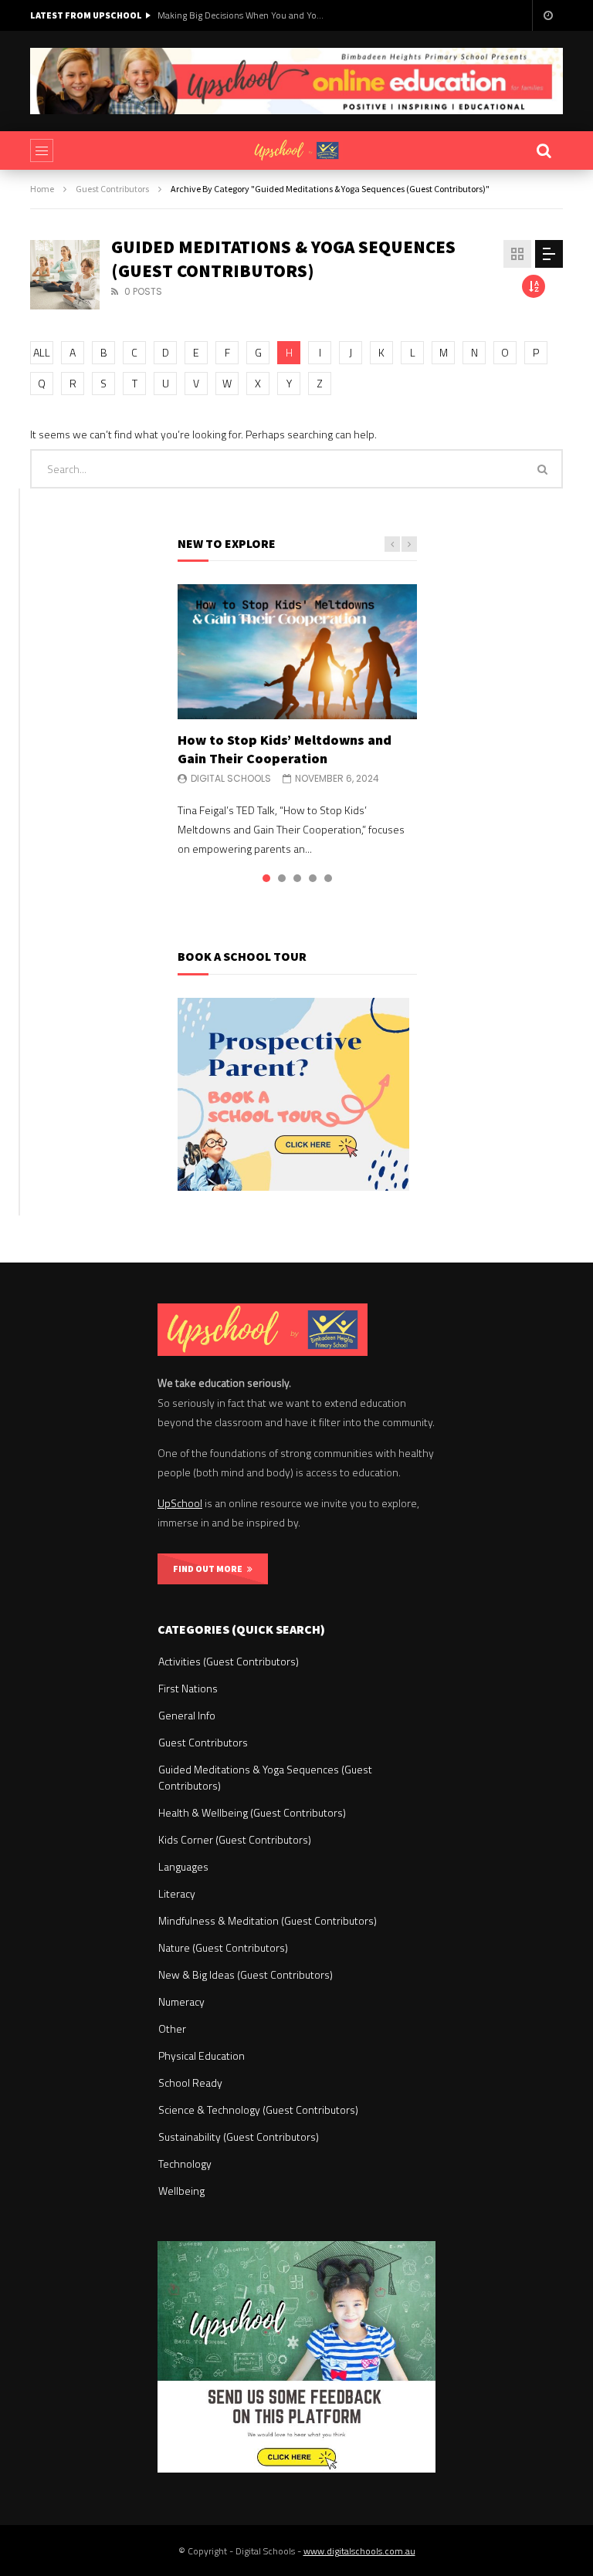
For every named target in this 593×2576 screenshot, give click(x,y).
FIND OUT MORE (210, 1569)
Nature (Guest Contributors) (223, 1947)
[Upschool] (296, 150)
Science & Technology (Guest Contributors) (258, 2109)
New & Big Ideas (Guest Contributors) (246, 1974)
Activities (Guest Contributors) (229, 1661)
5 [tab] (328, 878)
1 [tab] (266, 878)
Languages (183, 1866)
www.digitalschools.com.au (359, 2551)
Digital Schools (231, 778)
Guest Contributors (112, 189)
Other (172, 2028)
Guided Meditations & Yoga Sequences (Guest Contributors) (265, 1777)
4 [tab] (313, 878)
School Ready (190, 2082)
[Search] (544, 150)
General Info (187, 1715)
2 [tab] (282, 878)
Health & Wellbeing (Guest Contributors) (252, 1812)
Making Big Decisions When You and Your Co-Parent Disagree (242, 15)
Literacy (177, 1893)
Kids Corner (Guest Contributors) (235, 1839)
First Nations (188, 1688)
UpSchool (180, 1503)
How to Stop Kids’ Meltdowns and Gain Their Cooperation (285, 749)
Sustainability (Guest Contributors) (239, 2137)
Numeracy (181, 2001)
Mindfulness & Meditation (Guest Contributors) (268, 1920)
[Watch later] (547, 15)
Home (42, 189)
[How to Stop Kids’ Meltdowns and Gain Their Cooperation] (297, 651)
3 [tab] (297, 878)
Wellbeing (181, 2191)
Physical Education (202, 2055)
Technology (185, 2164)
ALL (42, 352)
